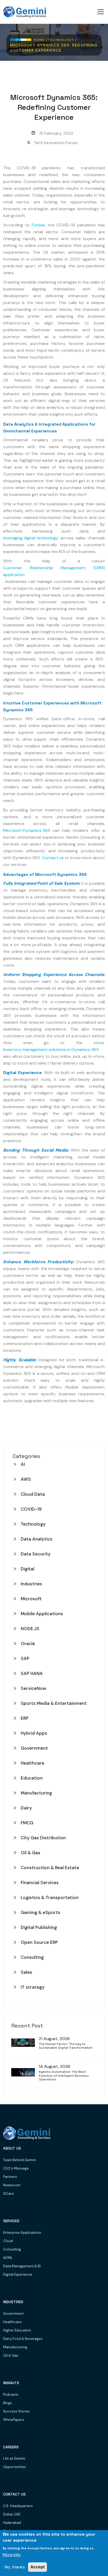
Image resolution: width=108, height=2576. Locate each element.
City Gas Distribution (43, 1838)
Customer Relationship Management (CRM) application (54, 571)
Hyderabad (12, 2523)
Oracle (28, 1644)
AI (23, 1464)
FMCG (27, 1823)
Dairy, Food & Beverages (23, 2339)
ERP (25, 1718)
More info (12, 2555)
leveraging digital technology (31, 538)
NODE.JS (30, 1629)
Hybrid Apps (34, 1733)
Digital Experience (18, 2274)
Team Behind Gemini (20, 2160)
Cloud (8, 2241)
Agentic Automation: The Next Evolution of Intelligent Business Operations (64, 2076)
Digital (28, 1569)
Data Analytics (37, 1539)
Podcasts (11, 2395)
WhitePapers (14, 2420)
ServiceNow (33, 1688)
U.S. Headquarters (18, 2506)
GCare (9, 2193)
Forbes (38, 225)
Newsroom (12, 2185)
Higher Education (17, 2330)
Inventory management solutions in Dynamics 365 (51, 1050)
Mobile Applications (42, 1614)
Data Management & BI (22, 2266)
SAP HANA (32, 1673)
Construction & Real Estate (50, 1868)
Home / (41, 40)
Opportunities (15, 2467)
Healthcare (33, 1763)
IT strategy (33, 1987)
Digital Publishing (39, 1927)
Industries (31, 1584)
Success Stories (16, 2411)
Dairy (26, 1808)
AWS (26, 1479)
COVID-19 (31, 1509)
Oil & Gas (31, 1853)
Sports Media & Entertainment (54, 1703)
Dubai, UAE (12, 2514)
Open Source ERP (39, 1942)
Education (32, 1778)
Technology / (63, 40)
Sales (26, 1972)
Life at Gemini (14, 2458)
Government (34, 1748)
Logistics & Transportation (50, 1897)
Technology (33, 1524)
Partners (10, 2177)
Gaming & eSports (40, 1912)
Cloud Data (33, 1494)
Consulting (32, 1957)
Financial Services (40, 1883)
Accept (37, 2567)
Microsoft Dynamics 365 (27, 830)
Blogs (8, 2403)
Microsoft (31, 1599)
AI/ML (8, 2258)
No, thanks (15, 2567)
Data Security (36, 1554)
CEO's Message (16, 2168)
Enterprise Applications (22, 2233)
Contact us (53, 858)
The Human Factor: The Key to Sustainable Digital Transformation (66, 2046)
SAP (25, 1658)
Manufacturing (36, 1793)
